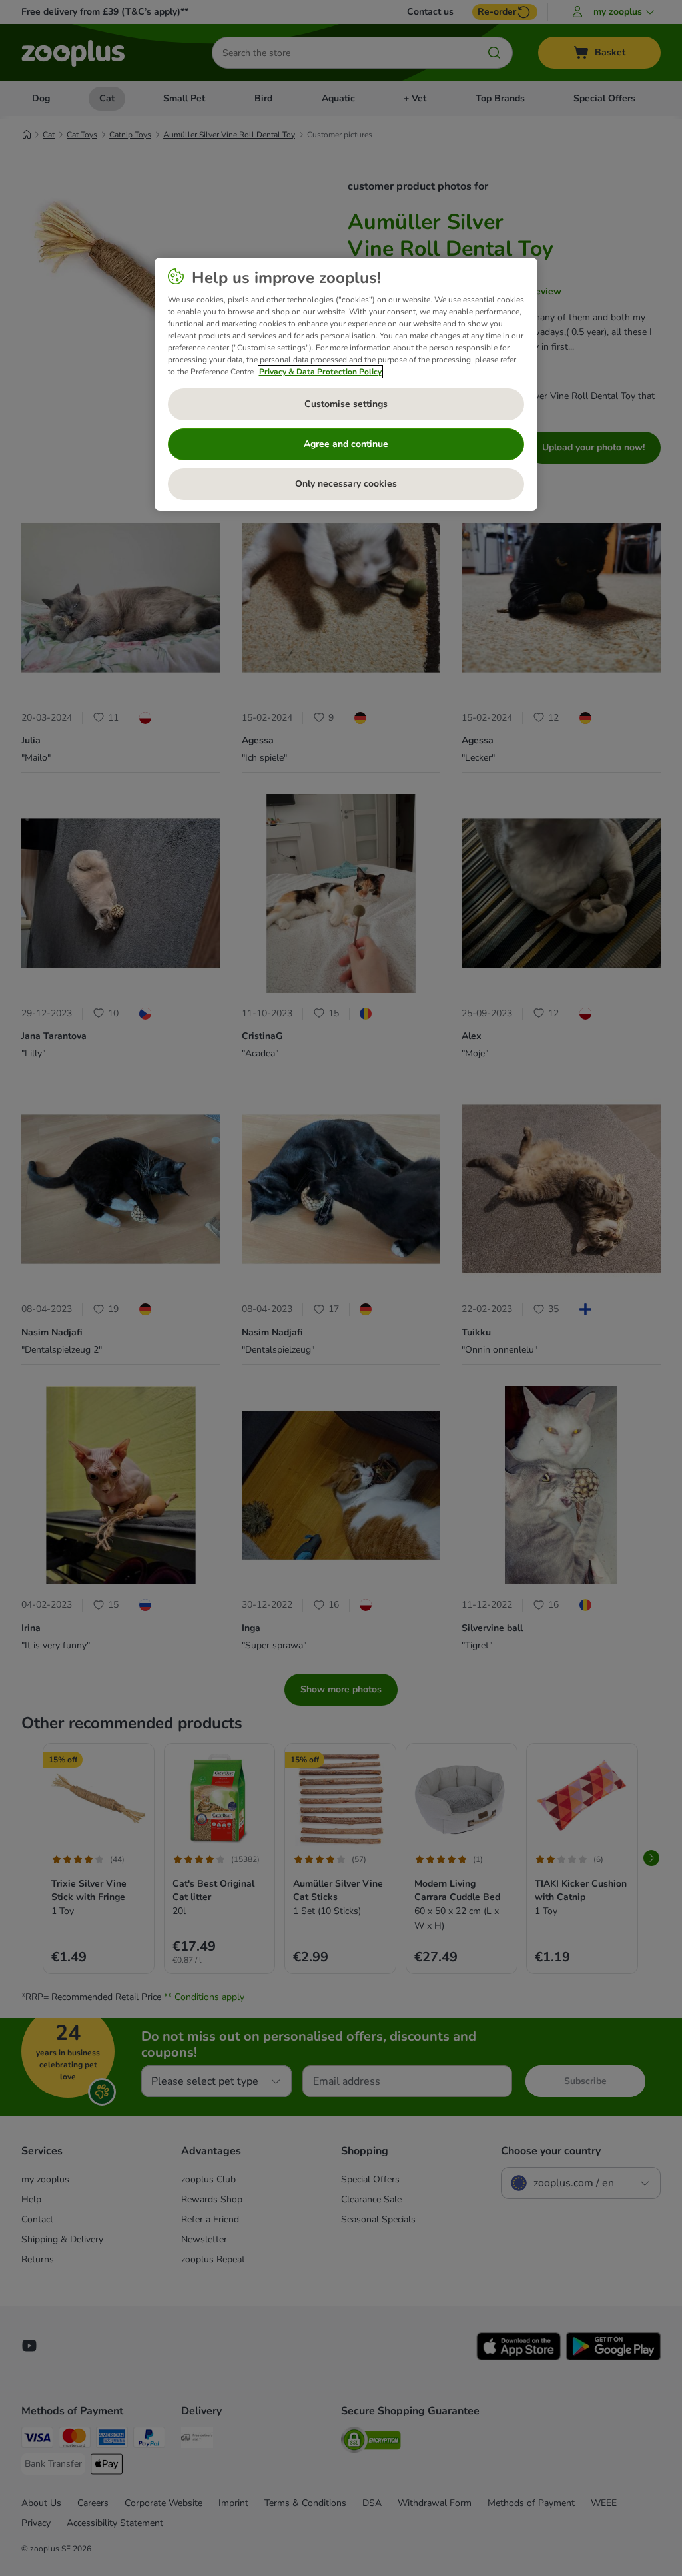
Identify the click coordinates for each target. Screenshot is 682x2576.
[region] (346, 384)
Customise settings (346, 404)
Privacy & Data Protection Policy (320, 372)
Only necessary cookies (346, 484)
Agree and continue (346, 444)
